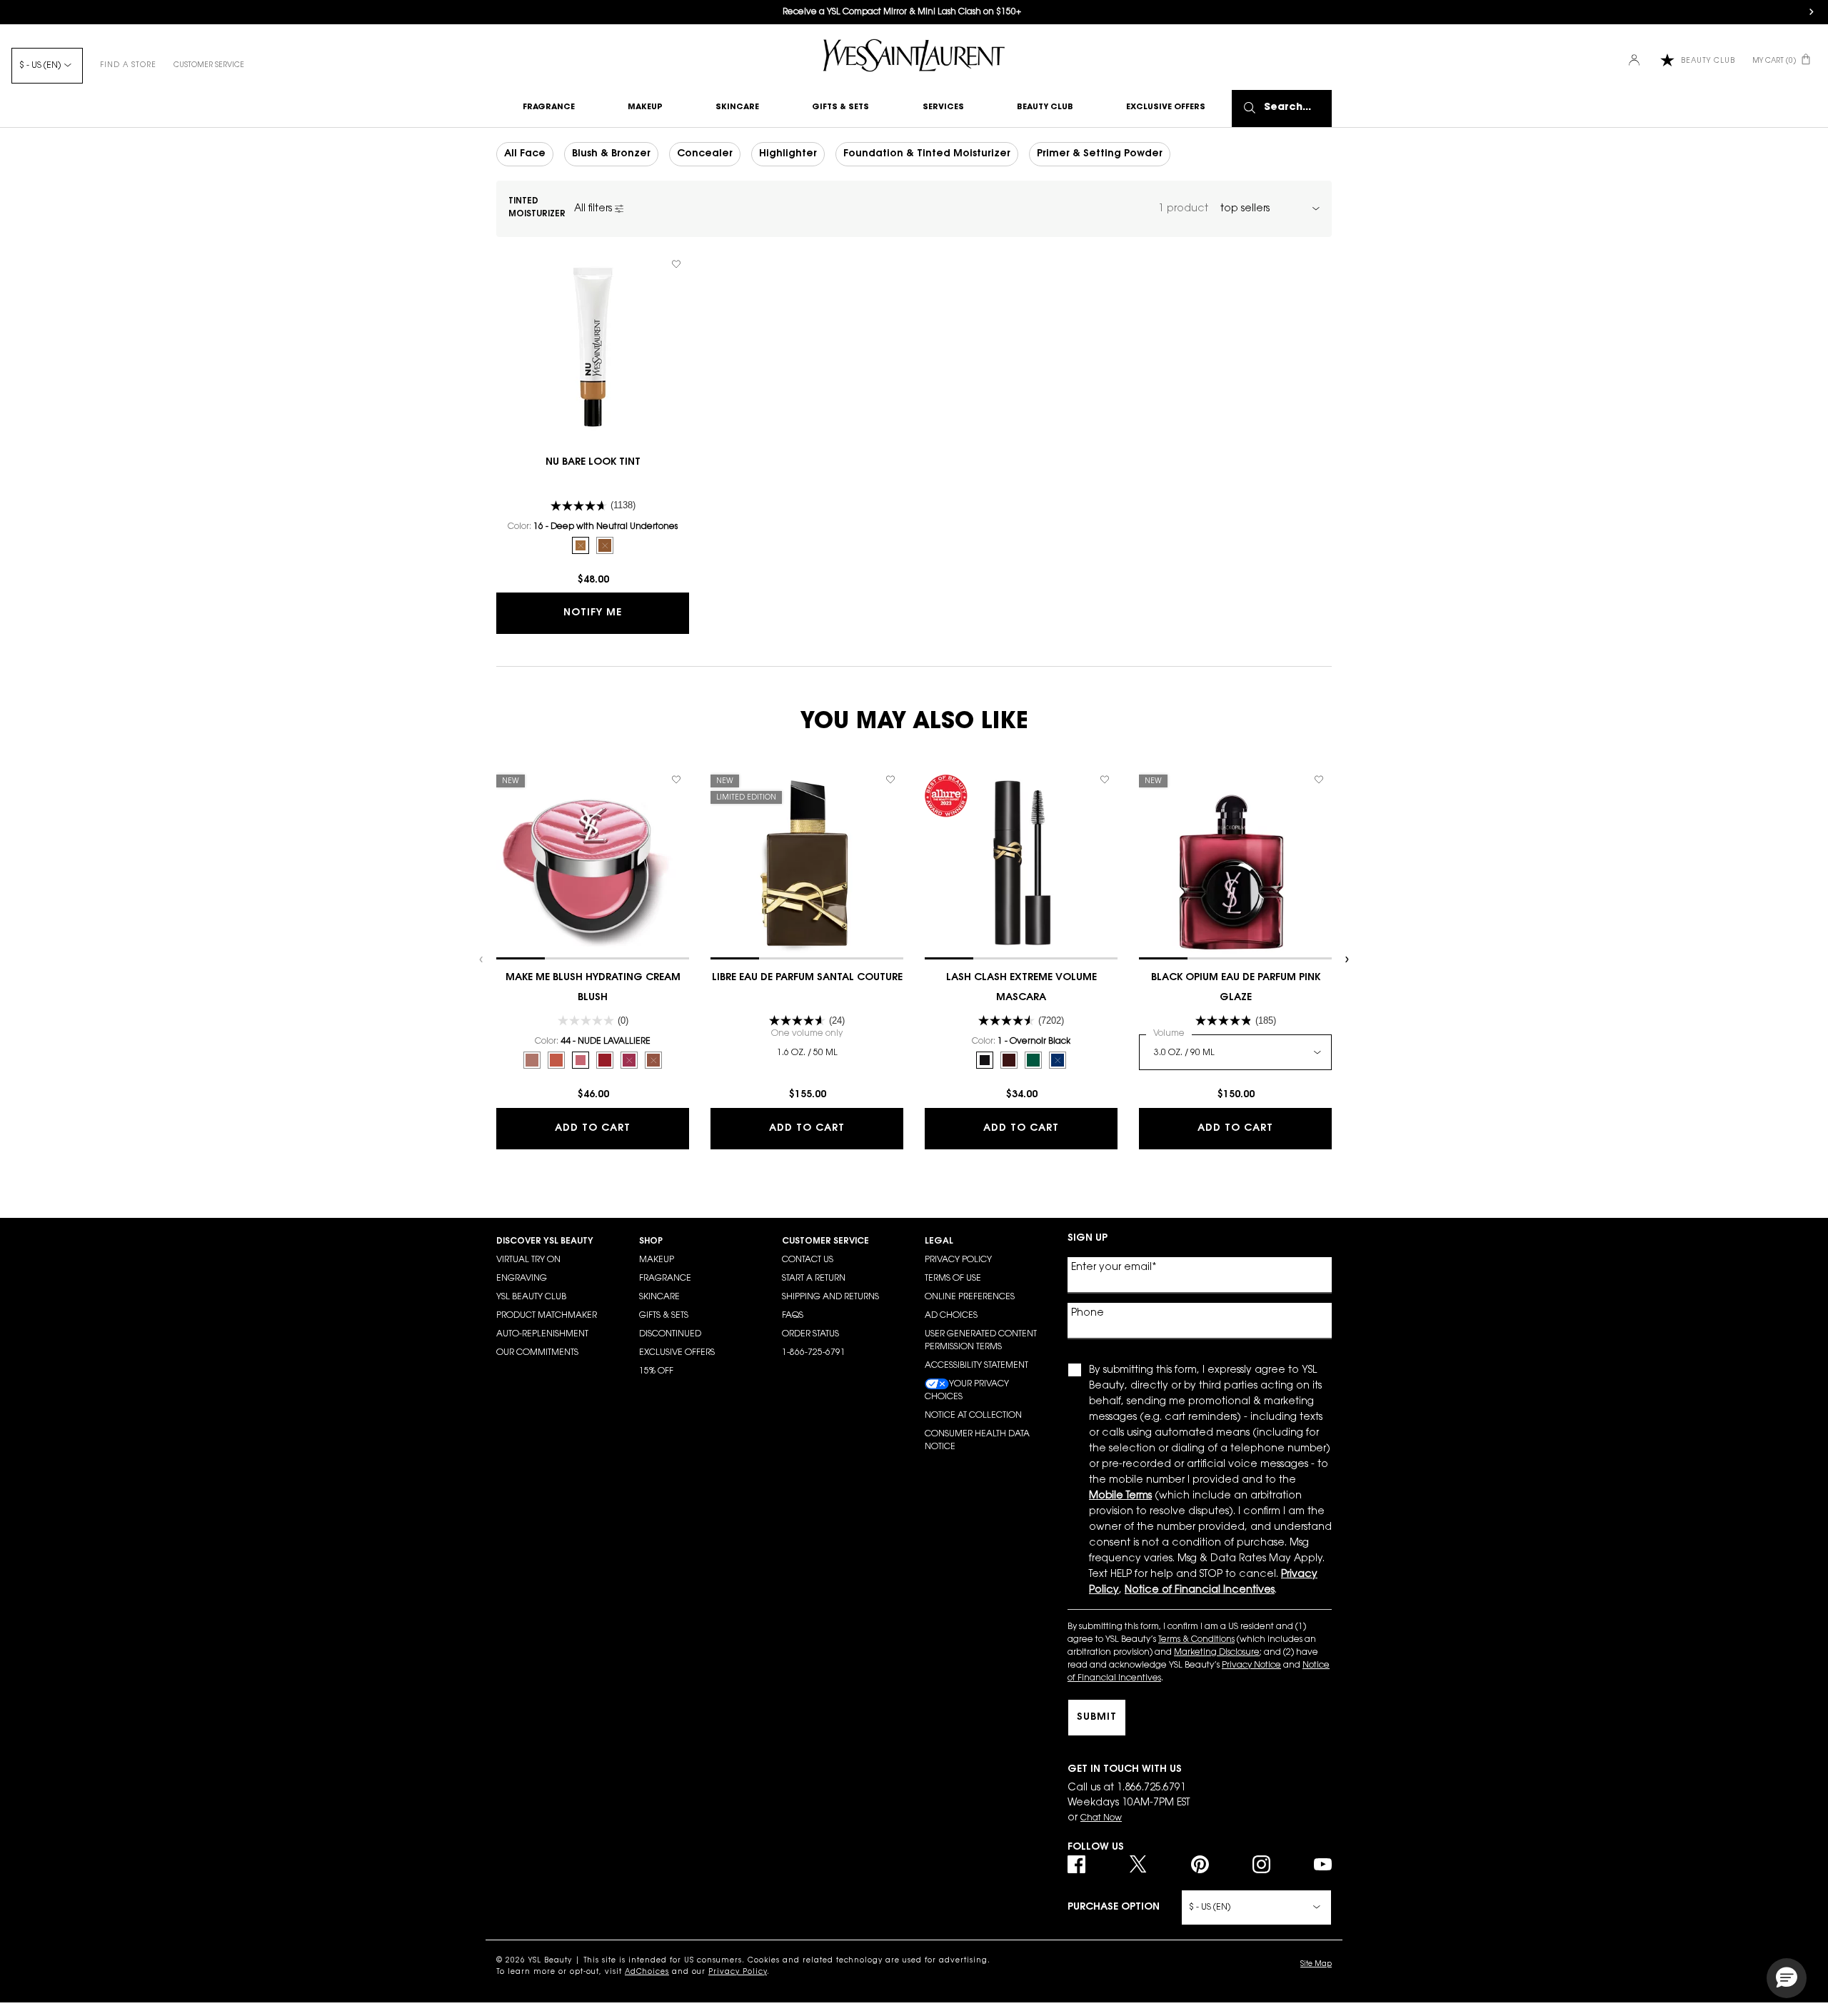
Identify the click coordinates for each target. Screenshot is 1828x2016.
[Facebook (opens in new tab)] (1076, 1864)
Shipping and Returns (830, 1297)
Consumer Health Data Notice (977, 1441)
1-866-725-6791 (814, 1353)
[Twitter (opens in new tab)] (1138, 1864)
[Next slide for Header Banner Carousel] (1812, 12)
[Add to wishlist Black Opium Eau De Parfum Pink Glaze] (1319, 780)
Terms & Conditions (1196, 1640)
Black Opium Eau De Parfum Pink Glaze (1236, 988)
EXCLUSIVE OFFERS (677, 1353)
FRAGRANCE (665, 1279)
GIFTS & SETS (664, 1316)
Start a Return (814, 1279)
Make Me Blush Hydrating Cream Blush (593, 988)
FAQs (793, 1316)
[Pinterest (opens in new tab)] (1200, 1864)
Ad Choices (951, 1316)
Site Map (1316, 1965)
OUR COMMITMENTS (537, 1353)
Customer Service (209, 66)
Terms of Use (953, 1279)
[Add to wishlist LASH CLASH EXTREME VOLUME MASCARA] (1105, 780)
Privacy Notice (1251, 1665)
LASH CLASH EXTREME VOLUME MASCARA (1021, 988)
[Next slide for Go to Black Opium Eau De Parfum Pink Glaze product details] (1325, 863)
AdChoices (647, 1972)
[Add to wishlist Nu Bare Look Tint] (676, 264)
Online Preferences (970, 1297)
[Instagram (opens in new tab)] (1261, 1864)
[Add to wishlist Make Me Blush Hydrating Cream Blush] (676, 780)
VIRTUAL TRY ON (528, 1260)
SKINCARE (659, 1297)
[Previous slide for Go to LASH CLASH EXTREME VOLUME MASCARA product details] (932, 863)
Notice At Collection (973, 1416)
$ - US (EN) (40, 66)
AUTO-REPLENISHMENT (542, 1334)
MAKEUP (657, 1260)
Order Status (810, 1334)
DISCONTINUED (670, 1334)
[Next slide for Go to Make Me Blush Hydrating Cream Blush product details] (682, 863)
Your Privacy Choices (967, 1391)
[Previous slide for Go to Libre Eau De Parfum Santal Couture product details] (718, 863)
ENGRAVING (522, 1279)
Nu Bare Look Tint (593, 463)
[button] (1787, 1978)
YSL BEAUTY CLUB (531, 1297)
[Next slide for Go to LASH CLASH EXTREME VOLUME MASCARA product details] (1110, 863)
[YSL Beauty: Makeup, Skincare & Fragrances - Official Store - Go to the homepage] (914, 55)
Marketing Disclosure (1217, 1653)
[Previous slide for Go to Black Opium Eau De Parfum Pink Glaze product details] (1146, 863)
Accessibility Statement (976, 1366)
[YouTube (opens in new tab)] (1323, 1864)
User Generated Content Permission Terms (981, 1341)
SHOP (651, 1241)
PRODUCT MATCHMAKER (547, 1316)
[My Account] (1636, 61)
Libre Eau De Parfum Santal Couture (807, 978)
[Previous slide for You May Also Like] (482, 959)
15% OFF (656, 1371)
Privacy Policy (958, 1260)
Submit (1097, 1718)
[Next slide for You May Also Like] (1346, 959)
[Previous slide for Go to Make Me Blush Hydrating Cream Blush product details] (503, 863)
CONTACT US (808, 1260)
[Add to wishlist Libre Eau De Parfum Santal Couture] (890, 780)
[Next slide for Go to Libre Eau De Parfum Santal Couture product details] (896, 863)
